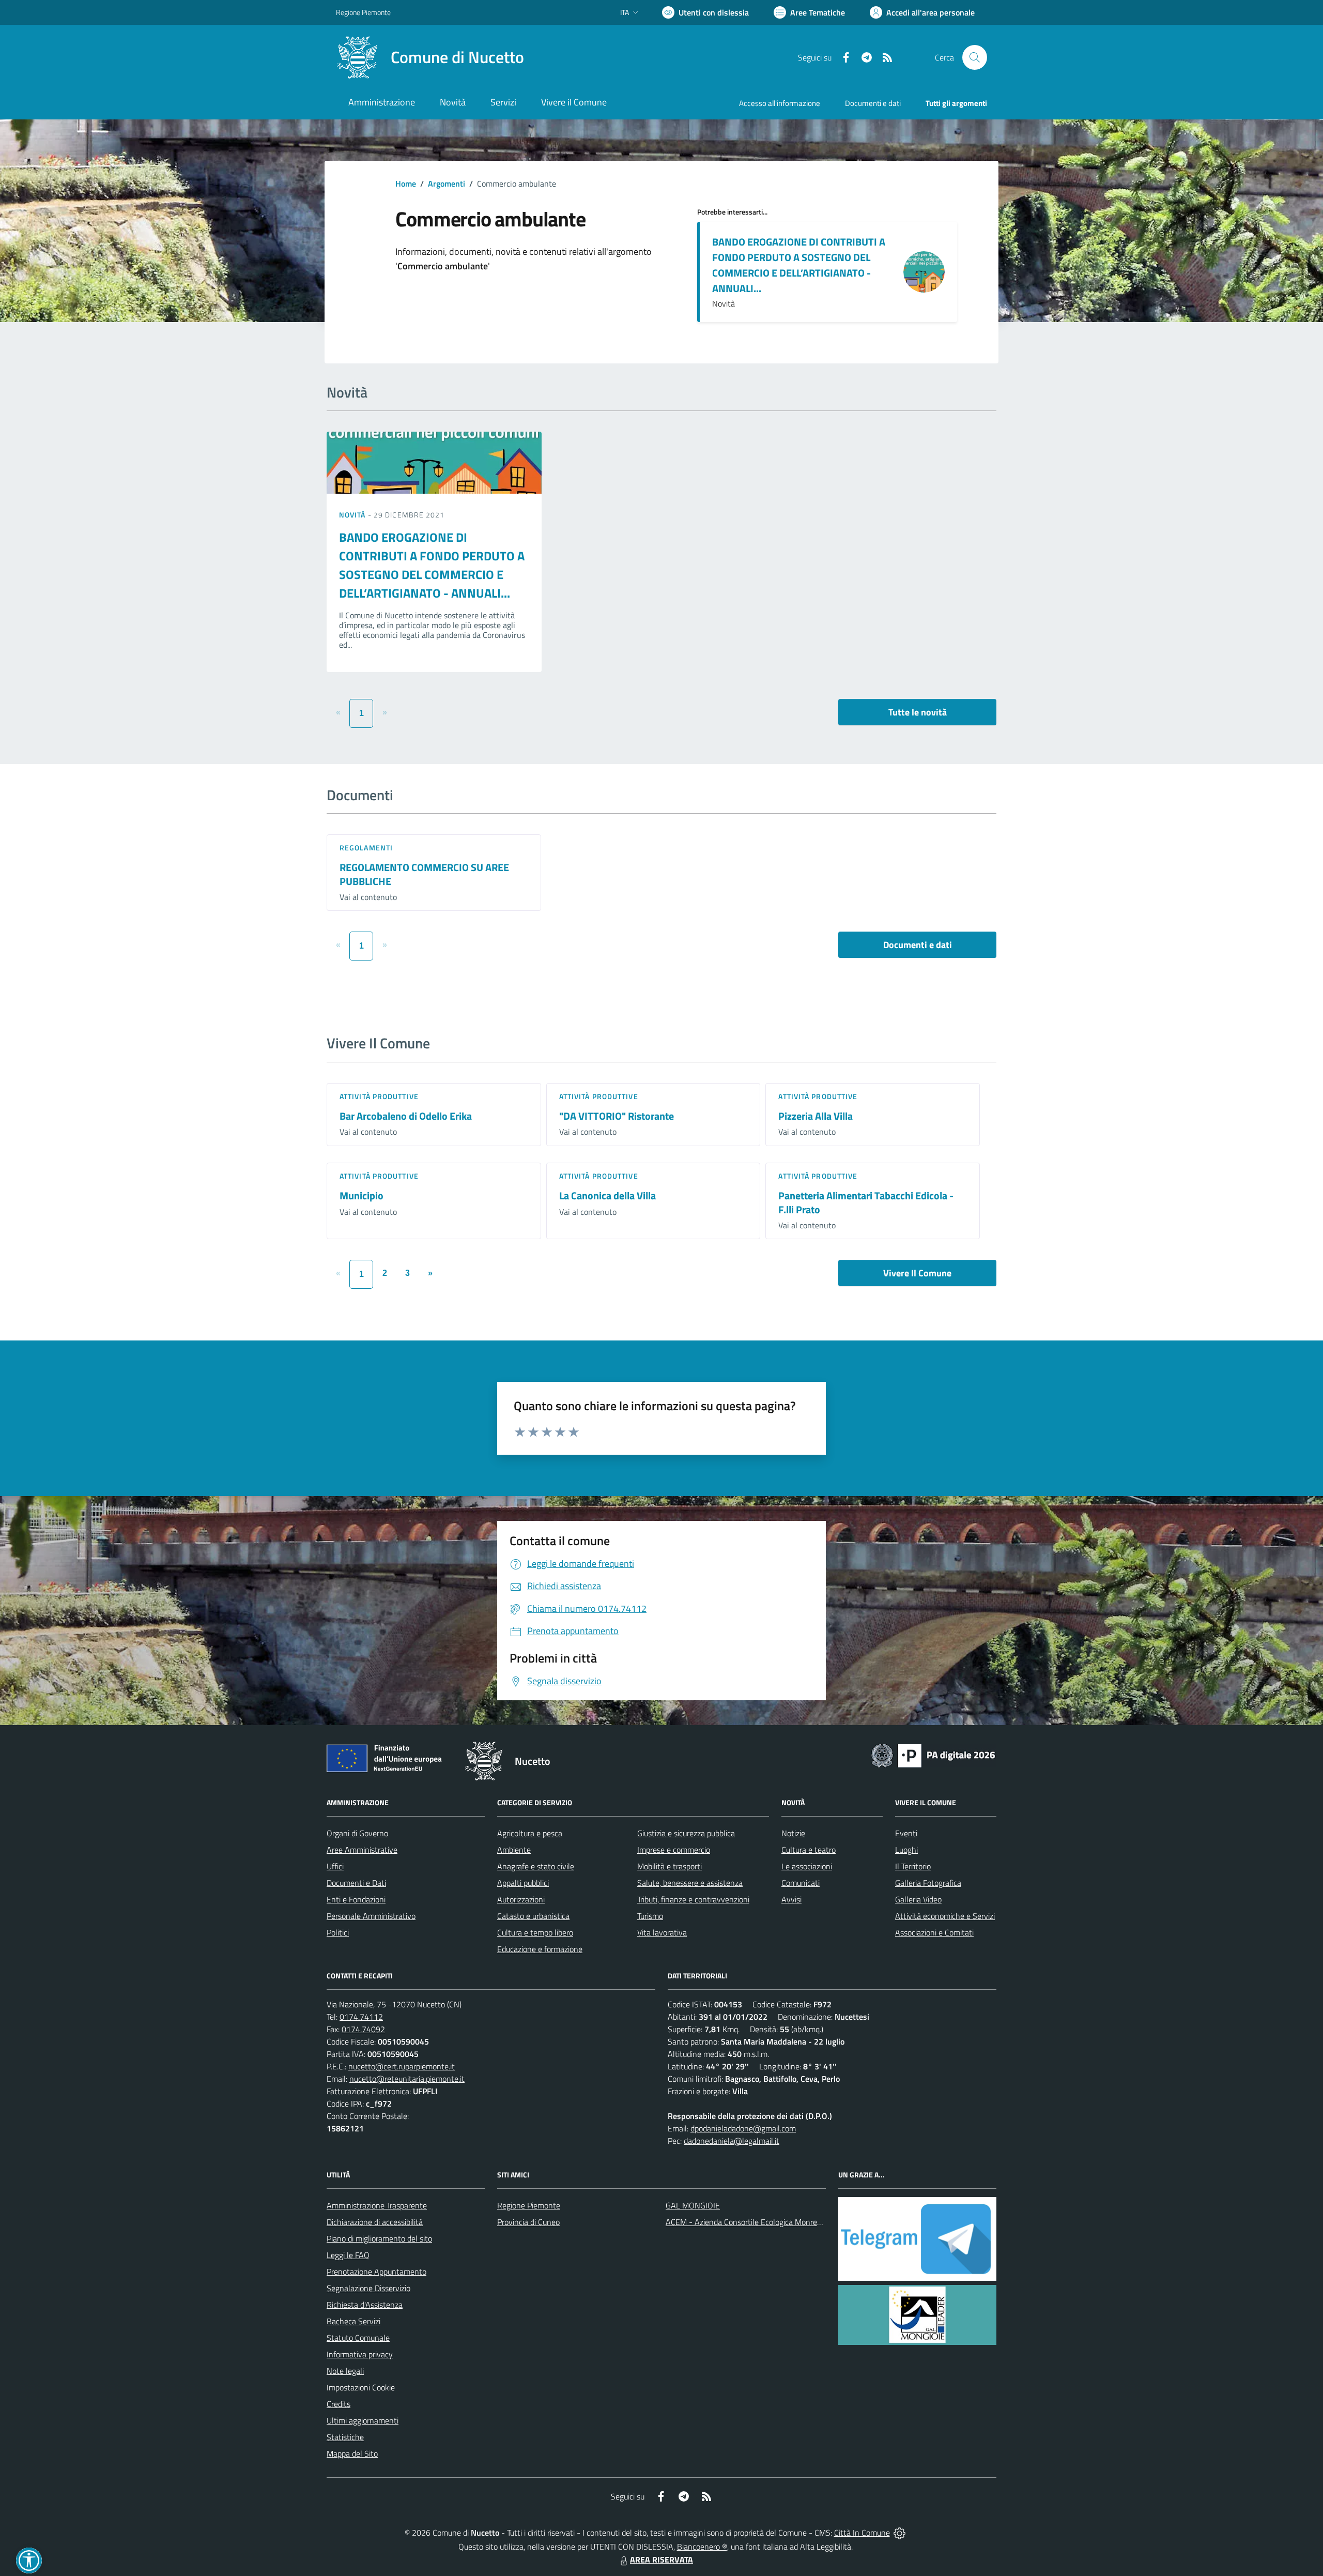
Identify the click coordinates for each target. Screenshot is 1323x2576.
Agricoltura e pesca (530, 1833)
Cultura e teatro (809, 1850)
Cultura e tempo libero (535, 1932)
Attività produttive (379, 1096)
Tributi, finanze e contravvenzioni (693, 1899)
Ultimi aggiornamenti (363, 2420)
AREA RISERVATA (661, 2559)
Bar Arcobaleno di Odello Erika (406, 1116)
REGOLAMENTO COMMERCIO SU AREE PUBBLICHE (424, 874)
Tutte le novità (918, 712)
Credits (339, 2404)
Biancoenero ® (702, 2547)
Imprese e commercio (674, 1850)
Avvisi (791, 1899)
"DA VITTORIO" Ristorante (617, 1116)
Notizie (793, 1833)
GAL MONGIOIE (693, 2205)
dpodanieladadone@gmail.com (743, 2128)
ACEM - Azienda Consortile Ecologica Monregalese (752, 2222)
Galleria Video (918, 1899)
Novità (353, 515)
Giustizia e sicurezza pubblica (686, 1833)
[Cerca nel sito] (975, 57)
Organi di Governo (357, 1833)
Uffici (335, 1866)
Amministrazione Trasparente (377, 2205)
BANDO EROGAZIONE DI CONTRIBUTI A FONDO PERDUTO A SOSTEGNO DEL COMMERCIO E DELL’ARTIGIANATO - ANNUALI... (799, 265)
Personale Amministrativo (371, 1916)
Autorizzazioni (521, 1899)
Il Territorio (913, 1866)
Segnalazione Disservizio (368, 2288)
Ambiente (514, 1850)
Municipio (361, 1195)
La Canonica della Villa (607, 1195)
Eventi (906, 1833)
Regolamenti (366, 848)
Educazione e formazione (540, 1949)
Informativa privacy (360, 2354)
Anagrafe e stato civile (536, 1866)
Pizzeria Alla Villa (816, 1116)
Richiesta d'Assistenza (365, 2305)
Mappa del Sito (352, 2453)
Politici (338, 1932)
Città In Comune (862, 2533)
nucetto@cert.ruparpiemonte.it (402, 2066)
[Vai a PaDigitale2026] (933, 1755)
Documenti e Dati (356, 1883)
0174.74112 (361, 2017)
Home (406, 184)
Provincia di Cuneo (528, 2222)
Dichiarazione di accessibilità (375, 2222)
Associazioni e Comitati (934, 1932)
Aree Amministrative (362, 1850)
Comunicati (801, 1883)
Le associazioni (807, 1866)
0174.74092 (363, 2029)
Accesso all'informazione (780, 103)
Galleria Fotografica (928, 1883)
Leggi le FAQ (348, 2255)
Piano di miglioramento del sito (379, 2238)
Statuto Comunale (358, 2338)
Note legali (345, 2371)
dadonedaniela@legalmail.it (732, 2141)
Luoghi (906, 1850)
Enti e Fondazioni (356, 1899)
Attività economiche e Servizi (945, 1916)
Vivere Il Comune (917, 1273)
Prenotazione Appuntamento (376, 2272)
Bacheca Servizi (353, 2321)
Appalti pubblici (523, 1883)
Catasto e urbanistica (533, 1916)
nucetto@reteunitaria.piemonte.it (407, 2079)
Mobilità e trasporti (670, 1866)
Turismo (650, 1916)
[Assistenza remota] (899, 2533)
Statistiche (345, 2437)
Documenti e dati (918, 945)
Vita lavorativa (662, 1932)
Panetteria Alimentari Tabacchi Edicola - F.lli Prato (866, 1202)
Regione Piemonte (363, 12)
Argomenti (447, 184)
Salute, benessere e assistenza (690, 1883)
